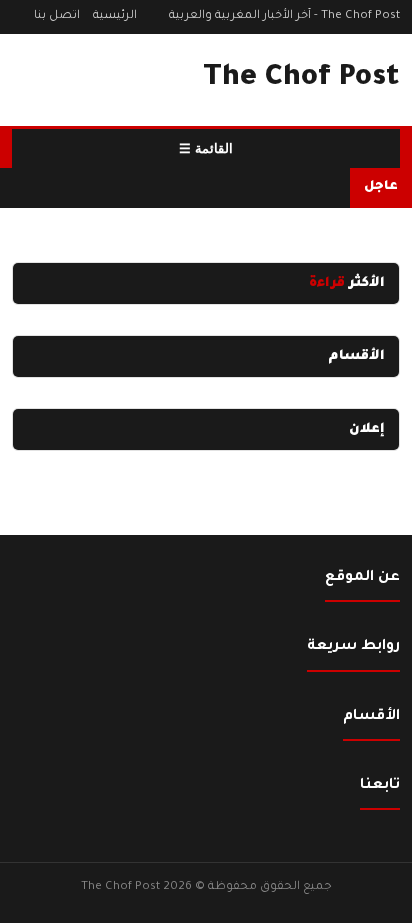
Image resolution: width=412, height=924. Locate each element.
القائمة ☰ (206, 148)
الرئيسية (115, 16)
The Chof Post (301, 79)
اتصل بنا (57, 16)
